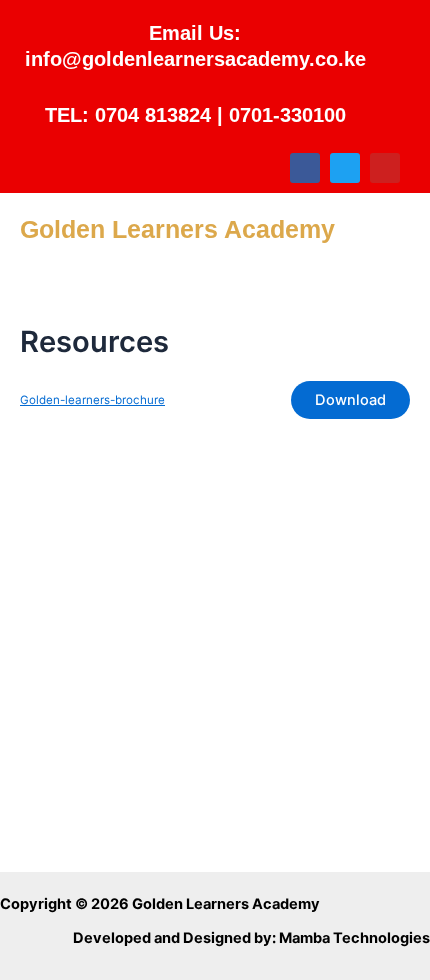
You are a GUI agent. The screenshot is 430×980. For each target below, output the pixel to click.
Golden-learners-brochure (92, 400)
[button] (215, 285)
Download (350, 400)
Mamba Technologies (354, 938)
